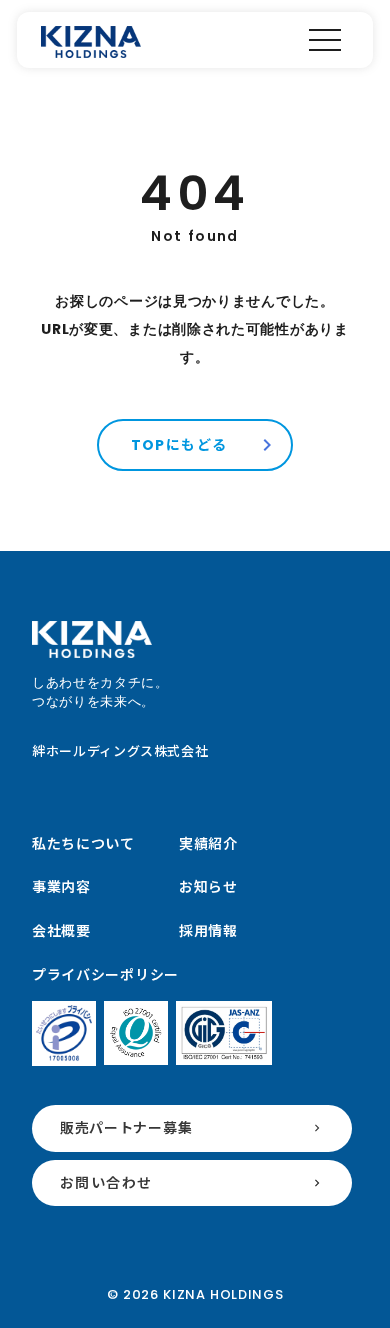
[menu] (325, 40)
